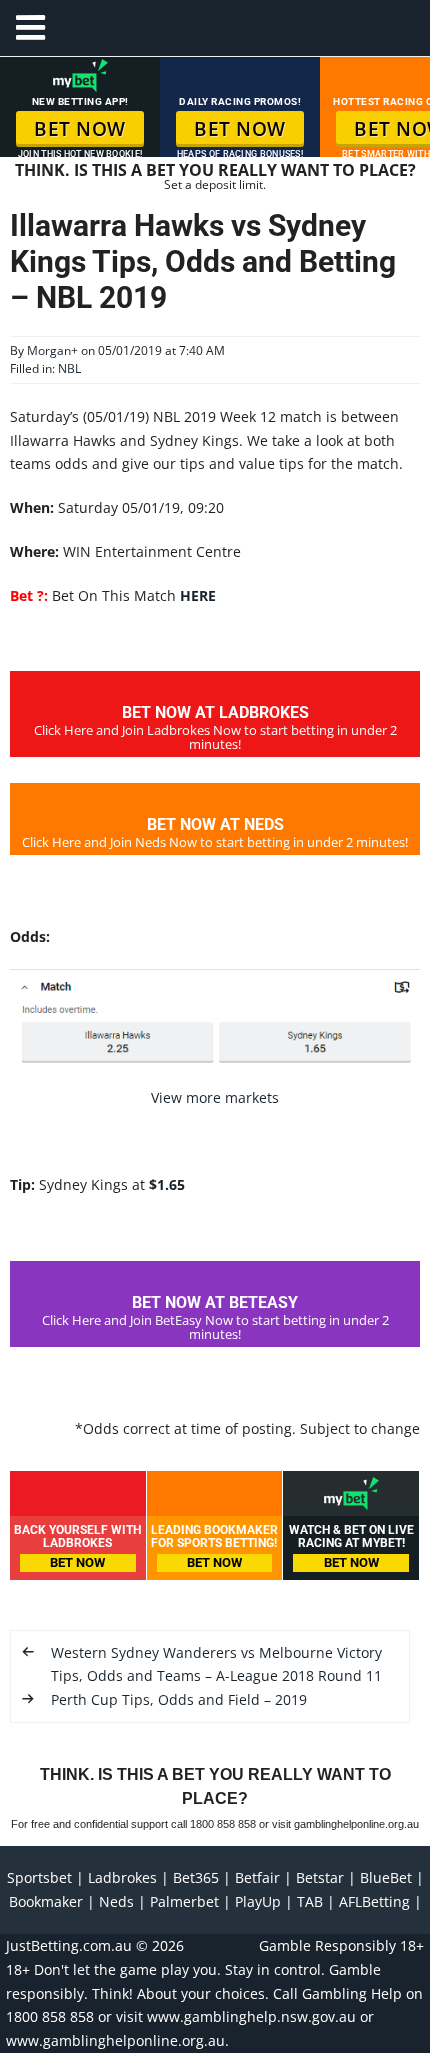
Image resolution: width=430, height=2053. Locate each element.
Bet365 (196, 1877)
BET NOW (80, 129)
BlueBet (386, 1877)
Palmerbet (184, 1901)
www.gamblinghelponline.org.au (115, 2040)
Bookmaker (46, 1901)
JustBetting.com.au (69, 1945)
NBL (69, 368)
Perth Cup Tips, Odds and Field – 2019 (179, 1699)
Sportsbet (39, 1877)
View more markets (215, 1097)
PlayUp (258, 1901)
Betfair (257, 1877)
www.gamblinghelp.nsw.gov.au (251, 2016)
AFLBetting (374, 1901)
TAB (310, 1901)
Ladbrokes (122, 1877)
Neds (116, 1901)
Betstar (320, 1877)
